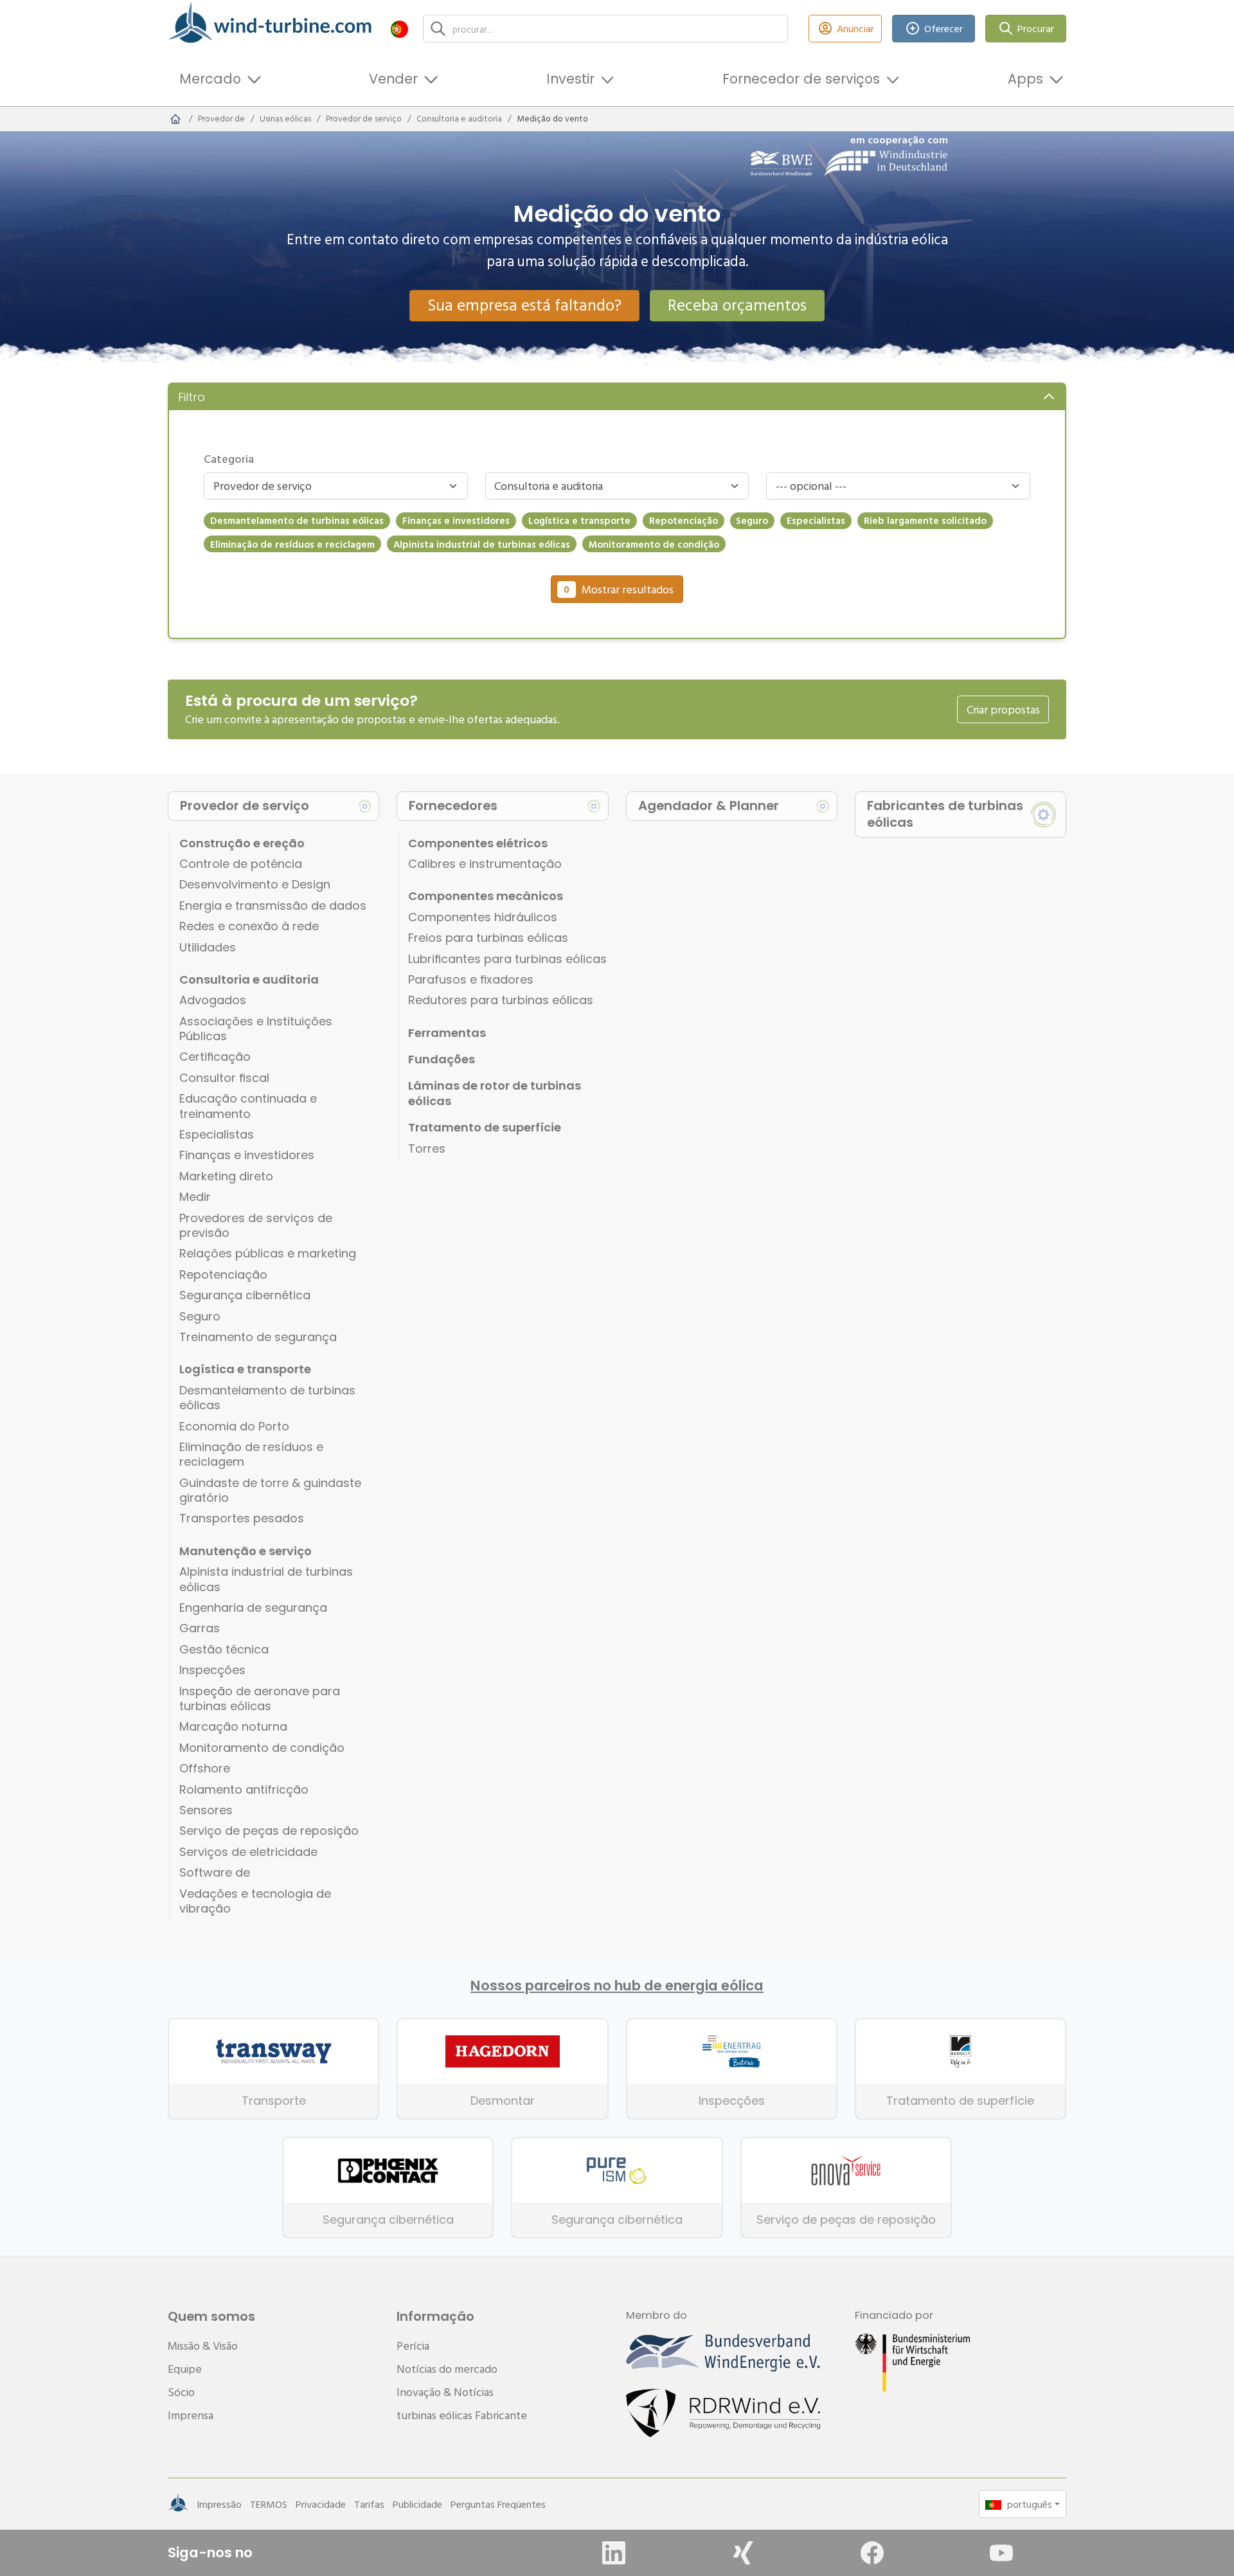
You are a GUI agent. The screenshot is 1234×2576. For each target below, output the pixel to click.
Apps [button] (1025, 79)
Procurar (1036, 28)
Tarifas (369, 2504)
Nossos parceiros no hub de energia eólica (617, 1986)
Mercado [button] (210, 79)
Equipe (185, 2369)
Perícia (413, 2346)
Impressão (219, 2504)
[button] (399, 29)
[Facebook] (872, 2553)
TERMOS (269, 2504)
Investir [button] (570, 79)
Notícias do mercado (447, 2369)
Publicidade (417, 2504)
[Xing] (743, 2553)
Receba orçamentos (737, 305)
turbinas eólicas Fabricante (462, 2415)
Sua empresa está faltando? (524, 305)
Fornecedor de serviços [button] (801, 79)
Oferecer (943, 28)
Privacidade (321, 2504)
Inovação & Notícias (445, 2392)
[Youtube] (1001, 2553)
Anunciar (855, 28)
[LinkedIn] (614, 2553)
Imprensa (191, 2415)
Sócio (181, 2392)
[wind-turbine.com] (175, 119)
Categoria (229, 459)
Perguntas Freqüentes (498, 2504)
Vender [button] (393, 79)
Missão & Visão (203, 2346)
